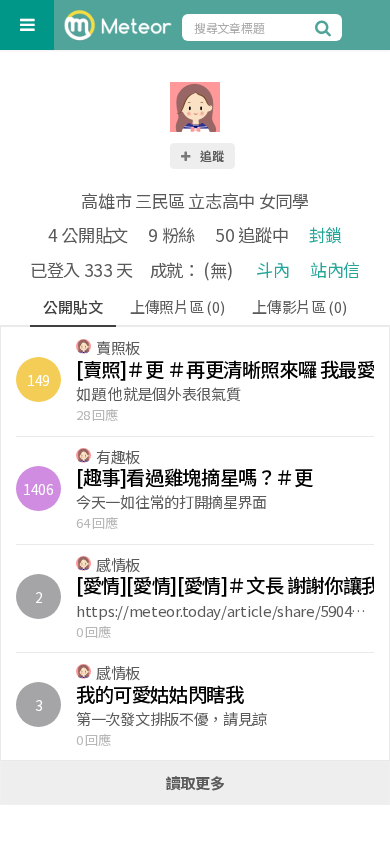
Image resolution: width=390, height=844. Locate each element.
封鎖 (325, 234)
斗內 (272, 269)
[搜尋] (326, 27)
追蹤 (211, 155)
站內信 (335, 269)
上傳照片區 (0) (177, 306)
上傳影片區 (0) (299, 306)
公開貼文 (72, 306)
